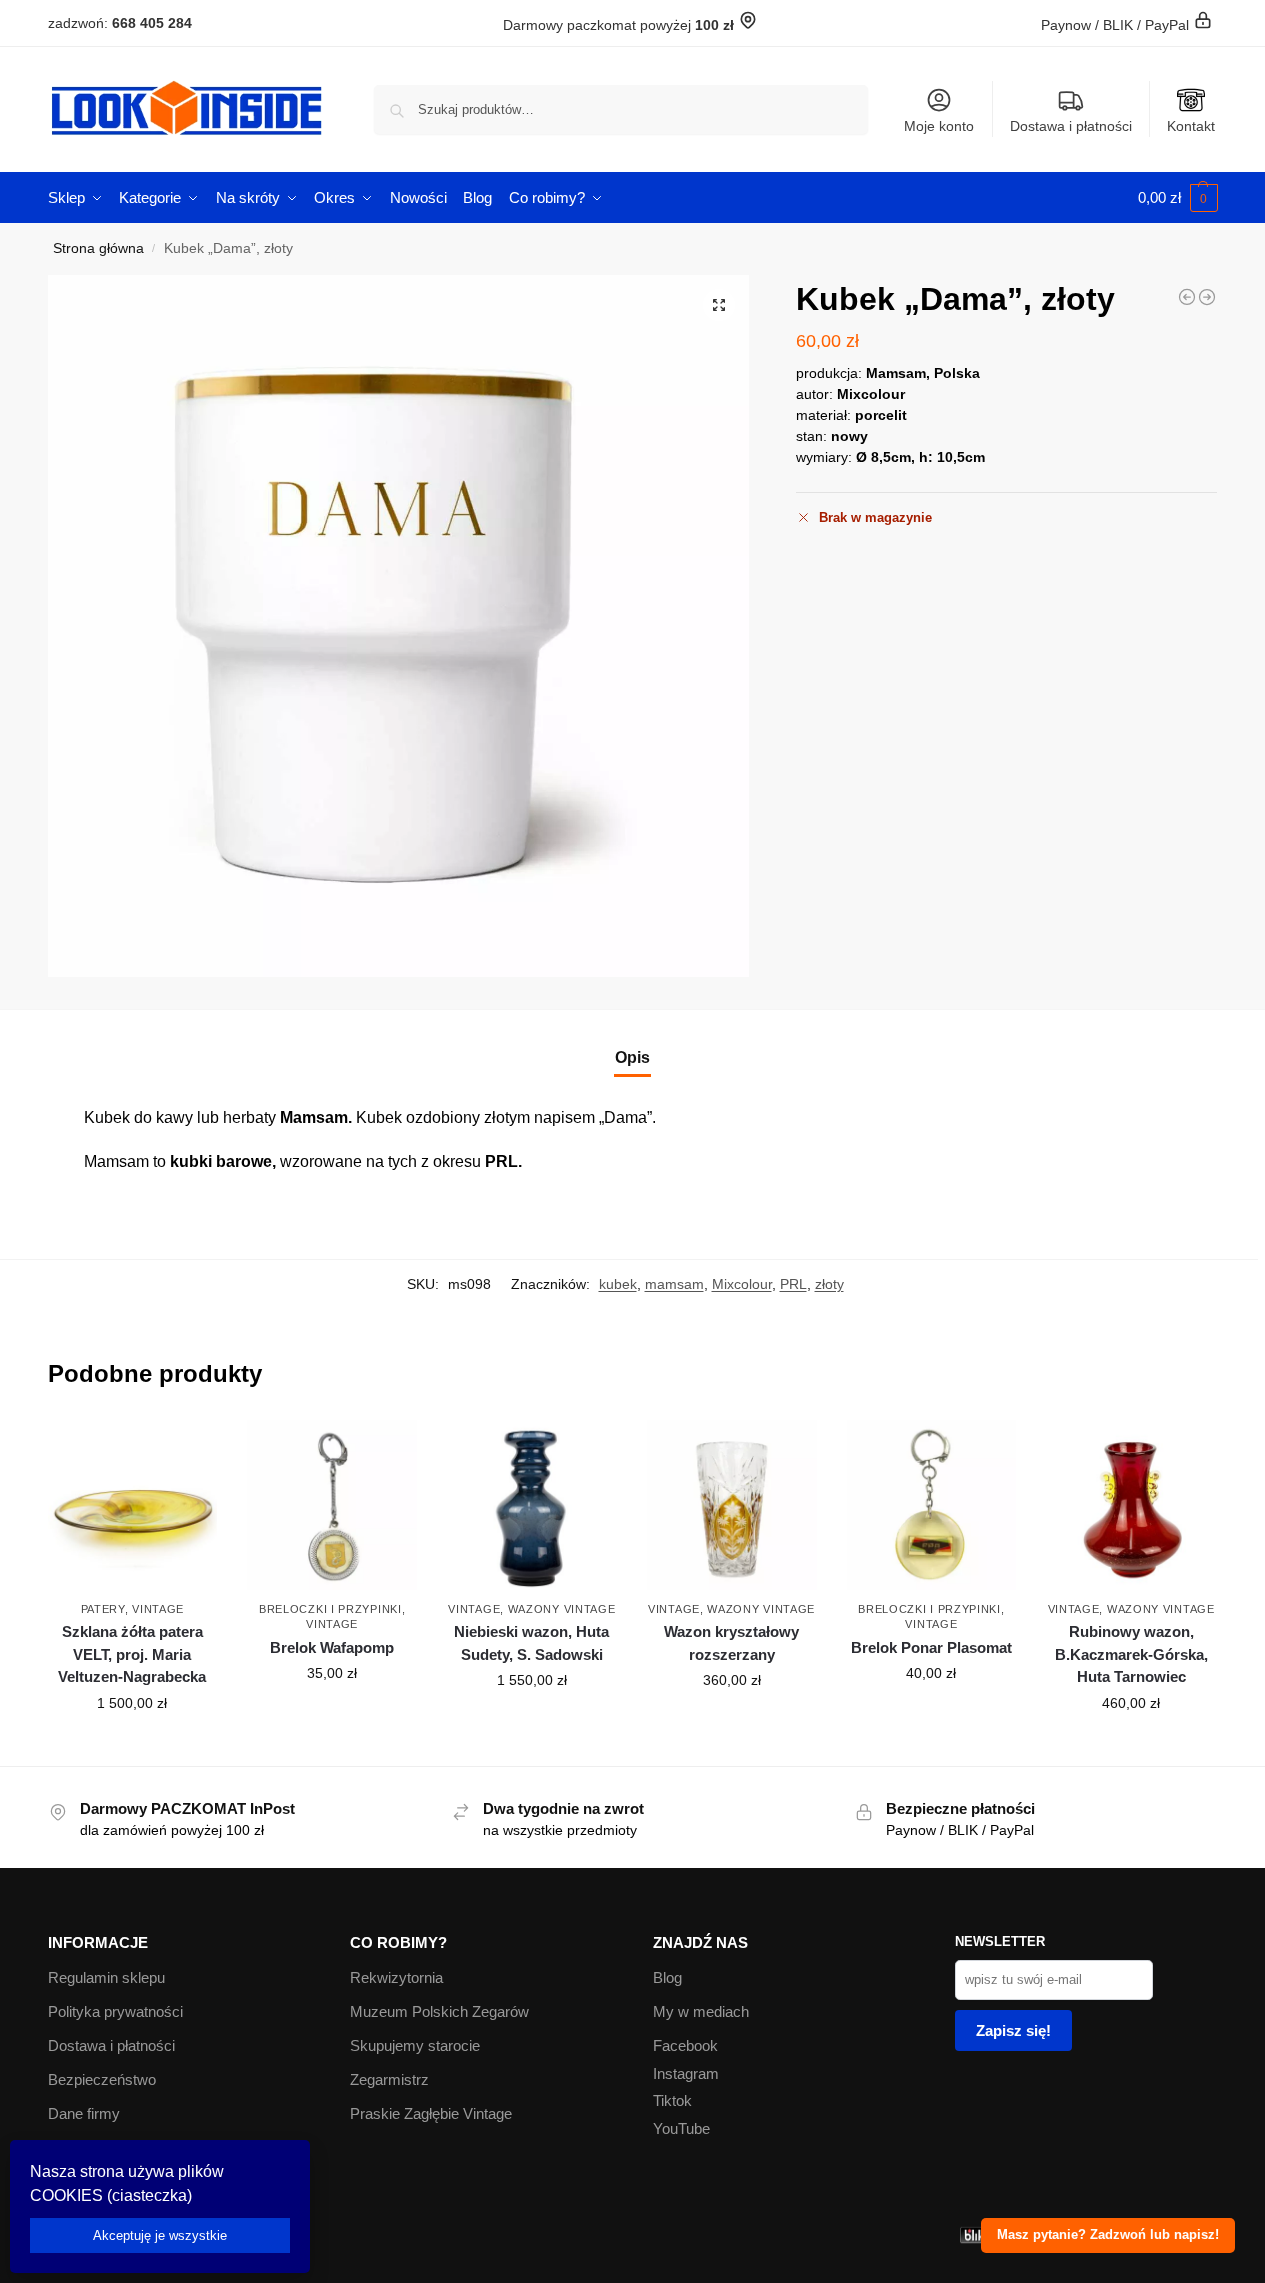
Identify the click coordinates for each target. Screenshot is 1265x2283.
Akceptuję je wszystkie (160, 2235)
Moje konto (939, 126)
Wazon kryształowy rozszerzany (731, 1643)
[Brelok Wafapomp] (332, 1505)
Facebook (685, 2045)
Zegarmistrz (389, 2079)
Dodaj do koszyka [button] (132, 1746)
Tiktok (672, 2100)
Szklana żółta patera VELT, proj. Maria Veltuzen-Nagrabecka (132, 1654)
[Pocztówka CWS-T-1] (1187, 297)
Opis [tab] (632, 1057)
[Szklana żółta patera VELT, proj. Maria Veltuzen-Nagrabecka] (133, 1505)
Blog (667, 1977)
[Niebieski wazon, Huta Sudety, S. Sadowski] (532, 1505)
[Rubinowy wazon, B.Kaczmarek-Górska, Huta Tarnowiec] (1131, 1505)
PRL (793, 1284)
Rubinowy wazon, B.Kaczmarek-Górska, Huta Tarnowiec (1131, 1654)
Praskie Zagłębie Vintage (431, 2113)
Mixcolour (742, 1284)
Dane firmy (84, 2113)
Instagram (686, 2073)
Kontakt (1191, 126)
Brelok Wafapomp (332, 1647)
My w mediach (701, 2011)
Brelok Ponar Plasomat (931, 1647)
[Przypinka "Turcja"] (1207, 297)
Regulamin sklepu (106, 1977)
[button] (1178, 198)
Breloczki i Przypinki (330, 1609)
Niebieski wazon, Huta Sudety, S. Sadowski (531, 1643)
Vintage (158, 1609)
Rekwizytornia (396, 1977)
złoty (829, 1284)
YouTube (681, 2128)
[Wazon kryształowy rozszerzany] (732, 1505)
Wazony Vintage (562, 1609)
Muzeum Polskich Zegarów (439, 2011)
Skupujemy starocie (415, 2045)
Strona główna (98, 248)
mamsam (674, 1284)
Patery (103, 1609)
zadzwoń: (120, 23)
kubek (618, 1284)
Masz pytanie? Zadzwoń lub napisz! (1108, 2235)
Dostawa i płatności (1071, 126)
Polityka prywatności (115, 2011)
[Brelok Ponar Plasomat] (932, 1505)
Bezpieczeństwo (102, 2079)
